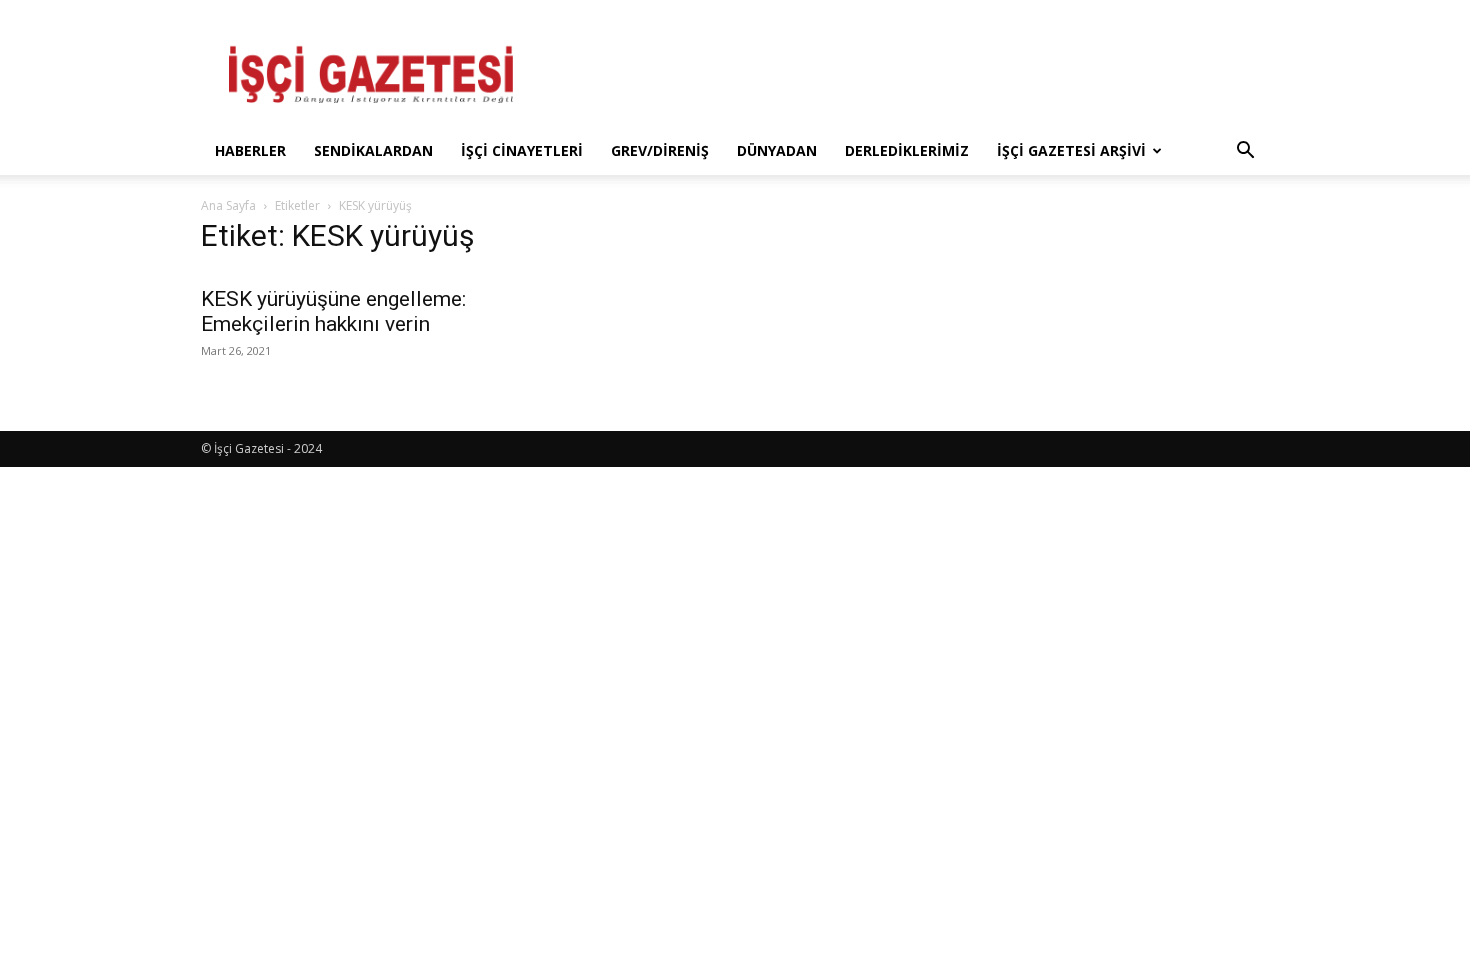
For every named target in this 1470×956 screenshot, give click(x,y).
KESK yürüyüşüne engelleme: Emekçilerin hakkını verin (333, 311)
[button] (1245, 152)
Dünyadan (777, 150)
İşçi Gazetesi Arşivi (1071, 150)
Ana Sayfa (228, 205)
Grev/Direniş (660, 150)
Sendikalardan (373, 150)
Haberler (250, 150)
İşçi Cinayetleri (522, 150)
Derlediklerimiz (907, 150)
